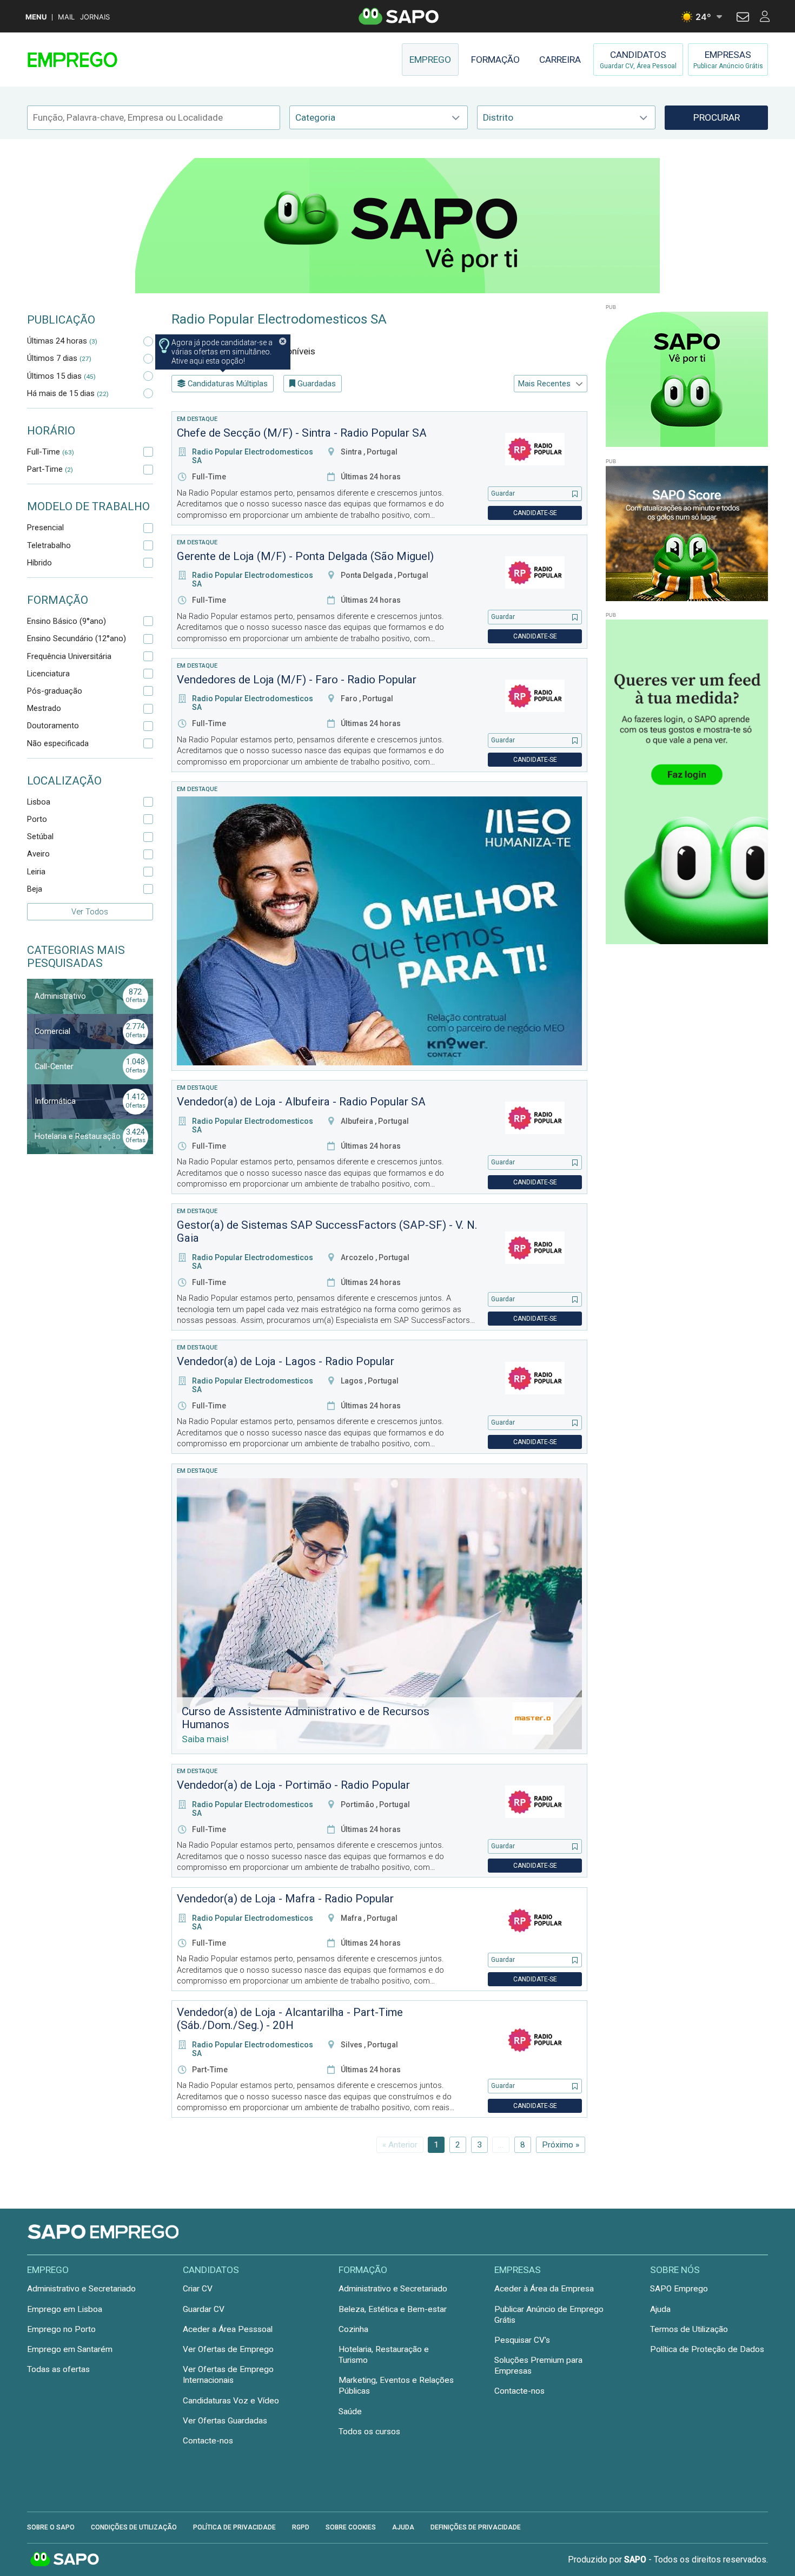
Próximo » (561, 2145)
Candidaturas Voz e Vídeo (231, 2401)
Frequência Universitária (69, 656)
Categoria (315, 117)
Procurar (717, 117)
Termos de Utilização (689, 2329)
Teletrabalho (49, 545)
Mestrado (44, 708)
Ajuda (660, 2309)
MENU (36, 17)
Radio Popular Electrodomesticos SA (279, 319)
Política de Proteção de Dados (707, 2349)
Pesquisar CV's (522, 2340)
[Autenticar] (743, 18)
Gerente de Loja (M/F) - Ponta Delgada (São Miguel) (305, 556)
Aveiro (38, 854)
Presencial (45, 528)
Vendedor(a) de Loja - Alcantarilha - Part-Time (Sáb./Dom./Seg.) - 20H (290, 2019)
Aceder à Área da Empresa (544, 2289)
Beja (35, 889)
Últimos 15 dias (61, 376)
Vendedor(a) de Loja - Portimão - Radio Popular (293, 1785)
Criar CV (198, 2289)
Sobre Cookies (351, 2527)
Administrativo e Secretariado (81, 2289)
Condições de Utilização (134, 2527)
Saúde (350, 2412)
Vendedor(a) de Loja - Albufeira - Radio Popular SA (301, 1102)
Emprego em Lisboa (65, 2309)
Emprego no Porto (61, 2329)
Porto (37, 819)
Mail (66, 17)
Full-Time (51, 452)
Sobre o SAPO (51, 2527)
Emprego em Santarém (70, 2349)
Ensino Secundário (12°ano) (77, 638)
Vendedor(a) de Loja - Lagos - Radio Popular (286, 1361)
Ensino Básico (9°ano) (67, 621)
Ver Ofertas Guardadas (225, 2421)
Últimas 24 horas (62, 341)
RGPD (301, 2527)
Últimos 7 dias (59, 358)
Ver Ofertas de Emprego (228, 2349)
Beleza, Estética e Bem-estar (393, 2309)
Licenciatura (48, 674)
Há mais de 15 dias (68, 393)
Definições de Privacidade (476, 2527)
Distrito (498, 117)
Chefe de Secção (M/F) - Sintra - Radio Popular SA (302, 433)
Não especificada (58, 743)
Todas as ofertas (58, 2369)
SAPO (65, 2560)
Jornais (95, 17)
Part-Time (50, 469)
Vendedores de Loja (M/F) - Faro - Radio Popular (297, 680)
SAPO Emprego (679, 2289)
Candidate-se (535, 513)
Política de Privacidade (234, 2527)
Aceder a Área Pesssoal (228, 2329)
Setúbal (40, 836)
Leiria (36, 872)
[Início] (104, 60)
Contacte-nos (208, 2441)
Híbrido (39, 563)
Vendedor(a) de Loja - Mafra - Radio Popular (285, 1899)
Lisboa (39, 802)
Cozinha (353, 2329)
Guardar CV (204, 2309)
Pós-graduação (55, 691)
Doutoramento (53, 726)
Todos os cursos (369, 2432)
